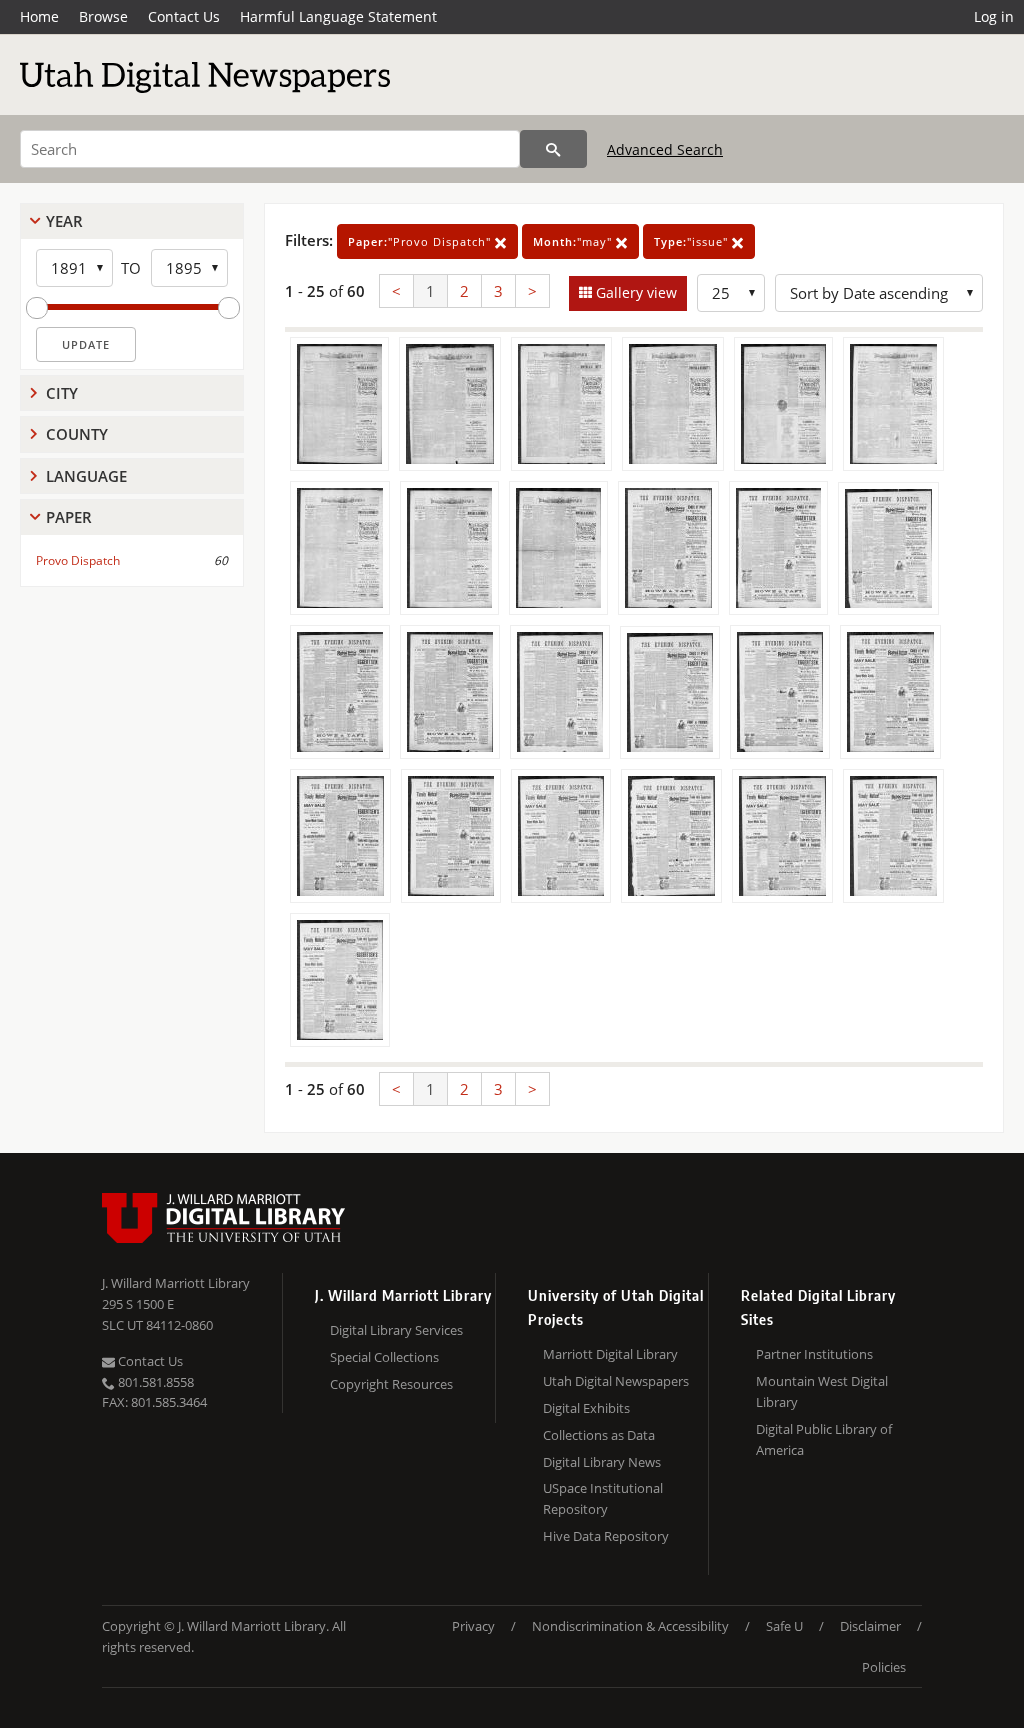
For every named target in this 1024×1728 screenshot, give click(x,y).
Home (39, 16)
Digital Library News (602, 1462)
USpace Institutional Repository (603, 1498)
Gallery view (634, 292)
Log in (994, 16)
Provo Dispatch (78, 560)
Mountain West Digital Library (822, 1391)
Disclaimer (870, 1626)
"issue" (693, 241)
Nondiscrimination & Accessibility (630, 1626)
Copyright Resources (391, 1384)
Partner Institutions (814, 1354)
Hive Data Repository (606, 1536)
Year (64, 221)
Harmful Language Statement (338, 16)
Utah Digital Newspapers (616, 1381)
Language (86, 476)
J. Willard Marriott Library (176, 1283)
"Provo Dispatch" (421, 241)
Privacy (473, 1626)
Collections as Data (599, 1435)
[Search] (553, 149)
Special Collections (384, 1357)
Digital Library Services (396, 1330)
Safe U (784, 1626)
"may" (574, 241)
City (62, 393)
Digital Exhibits (586, 1408)
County (77, 434)
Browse (103, 16)
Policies (884, 1667)
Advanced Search (665, 149)
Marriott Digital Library (610, 1354)
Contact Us (184, 16)
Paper (69, 517)
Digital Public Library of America (824, 1439)
